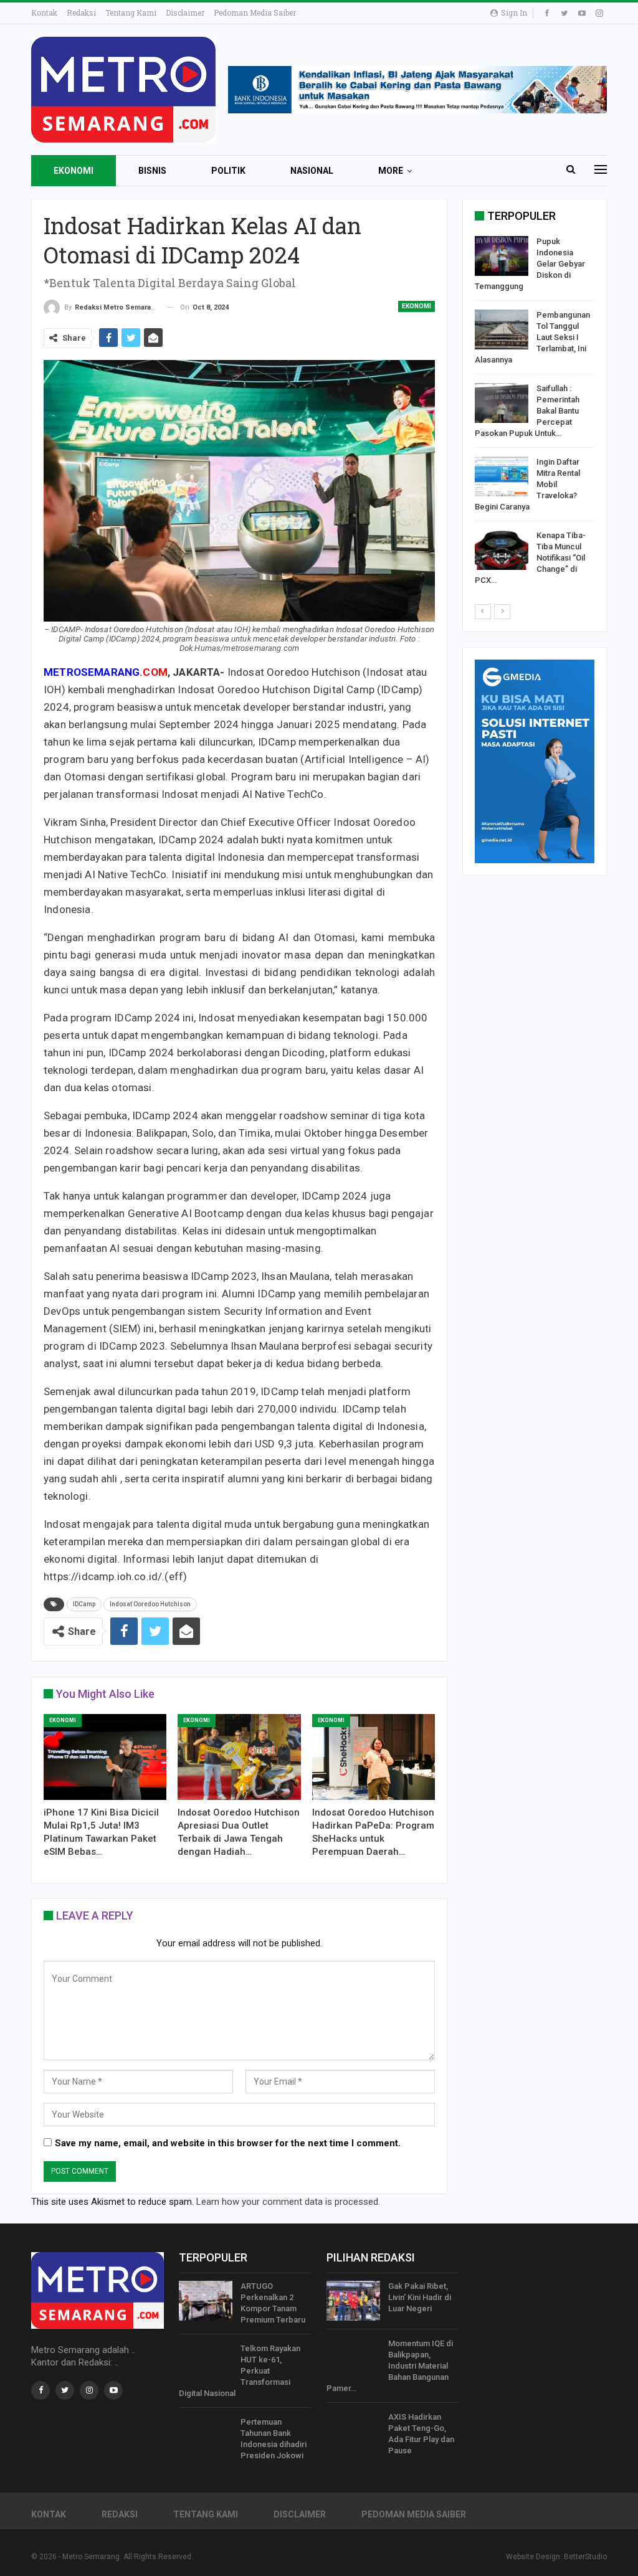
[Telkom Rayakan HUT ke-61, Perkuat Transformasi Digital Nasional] (206, 2363)
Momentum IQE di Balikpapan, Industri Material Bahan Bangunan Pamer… (390, 2366)
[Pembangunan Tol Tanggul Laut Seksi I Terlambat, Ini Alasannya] (502, 329)
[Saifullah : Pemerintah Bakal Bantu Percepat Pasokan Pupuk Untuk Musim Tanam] (502, 403)
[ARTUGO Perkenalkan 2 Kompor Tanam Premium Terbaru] (206, 2301)
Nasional (312, 171)
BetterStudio (585, 2557)
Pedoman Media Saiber (255, 12)
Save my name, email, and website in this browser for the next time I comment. (228, 2143)
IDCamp (84, 1604)
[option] (535, 413)
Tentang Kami (131, 12)
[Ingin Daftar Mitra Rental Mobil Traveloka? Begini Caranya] (502, 476)
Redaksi (81, 12)
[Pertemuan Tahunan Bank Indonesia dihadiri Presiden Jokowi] (206, 2436)
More (391, 171)
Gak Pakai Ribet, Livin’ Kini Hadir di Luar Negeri (420, 2297)
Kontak (44, 12)
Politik (228, 171)
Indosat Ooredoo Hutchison (150, 1604)
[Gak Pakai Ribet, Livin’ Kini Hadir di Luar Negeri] (353, 2301)
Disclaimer (185, 12)
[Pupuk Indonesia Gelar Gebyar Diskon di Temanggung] (502, 256)
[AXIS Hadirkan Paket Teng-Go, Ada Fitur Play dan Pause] (353, 2432)
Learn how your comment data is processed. (288, 2202)
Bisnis (152, 171)
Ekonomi (74, 171)
